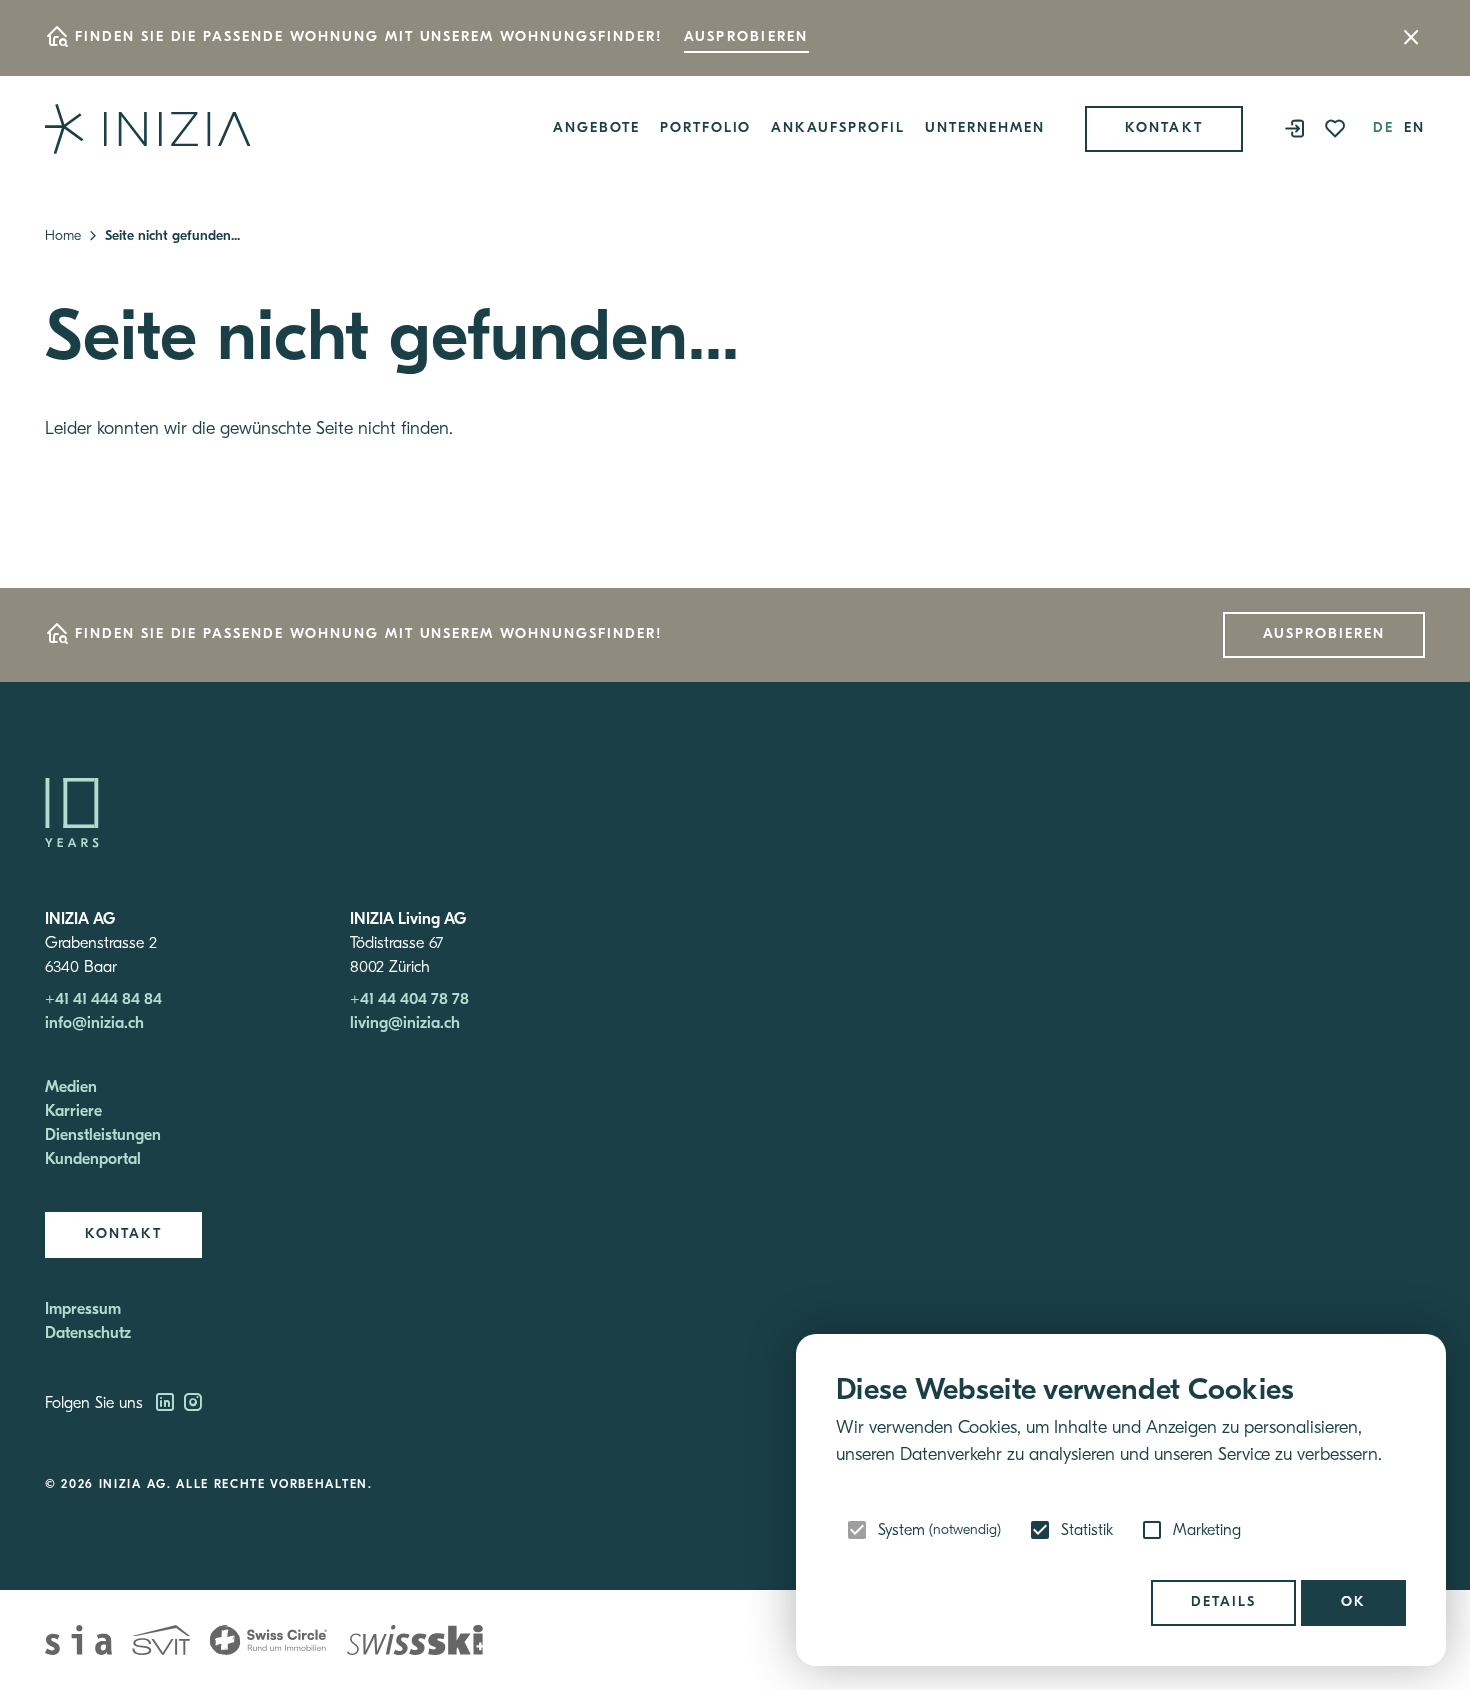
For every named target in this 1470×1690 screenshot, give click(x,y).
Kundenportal (93, 1160)
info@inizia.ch (94, 1024)
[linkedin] (167, 1404)
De (1383, 128)
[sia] (78, 1640)
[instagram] (193, 1404)
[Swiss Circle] (268, 1640)
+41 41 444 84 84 (103, 1000)
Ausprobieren (746, 37)
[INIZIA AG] (148, 129)
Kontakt (1164, 128)
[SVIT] (161, 1640)
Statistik (1087, 1531)
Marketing (1207, 1531)
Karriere (73, 1112)
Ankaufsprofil (837, 128)
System (939, 1531)
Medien (71, 1088)
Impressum (83, 1310)
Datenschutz (88, 1334)
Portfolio (706, 128)
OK (1353, 1602)
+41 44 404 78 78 (409, 1000)
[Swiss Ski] (415, 1640)
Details (1223, 1602)
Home (63, 236)
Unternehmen (985, 128)
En (1414, 128)
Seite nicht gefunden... (172, 236)
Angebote (596, 128)
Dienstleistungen (103, 1136)
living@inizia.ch (405, 1024)
